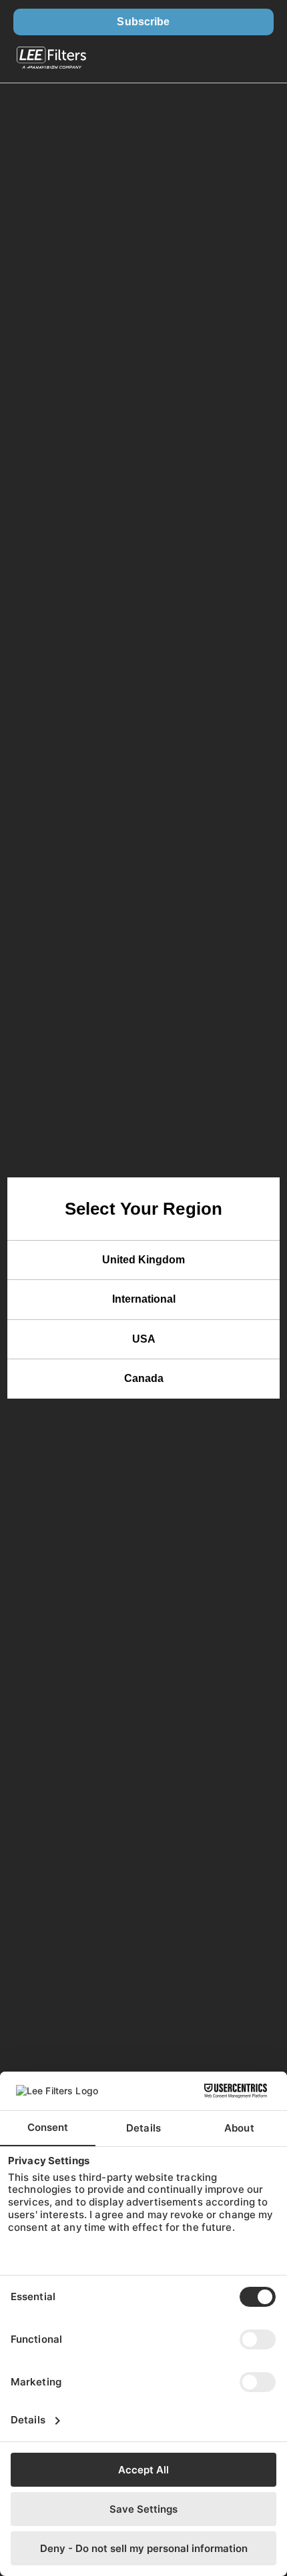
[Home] (51, 59)
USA (144, 1339)
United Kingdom (143, 1260)
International (144, 1299)
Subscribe (143, 22)
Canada (144, 1378)
